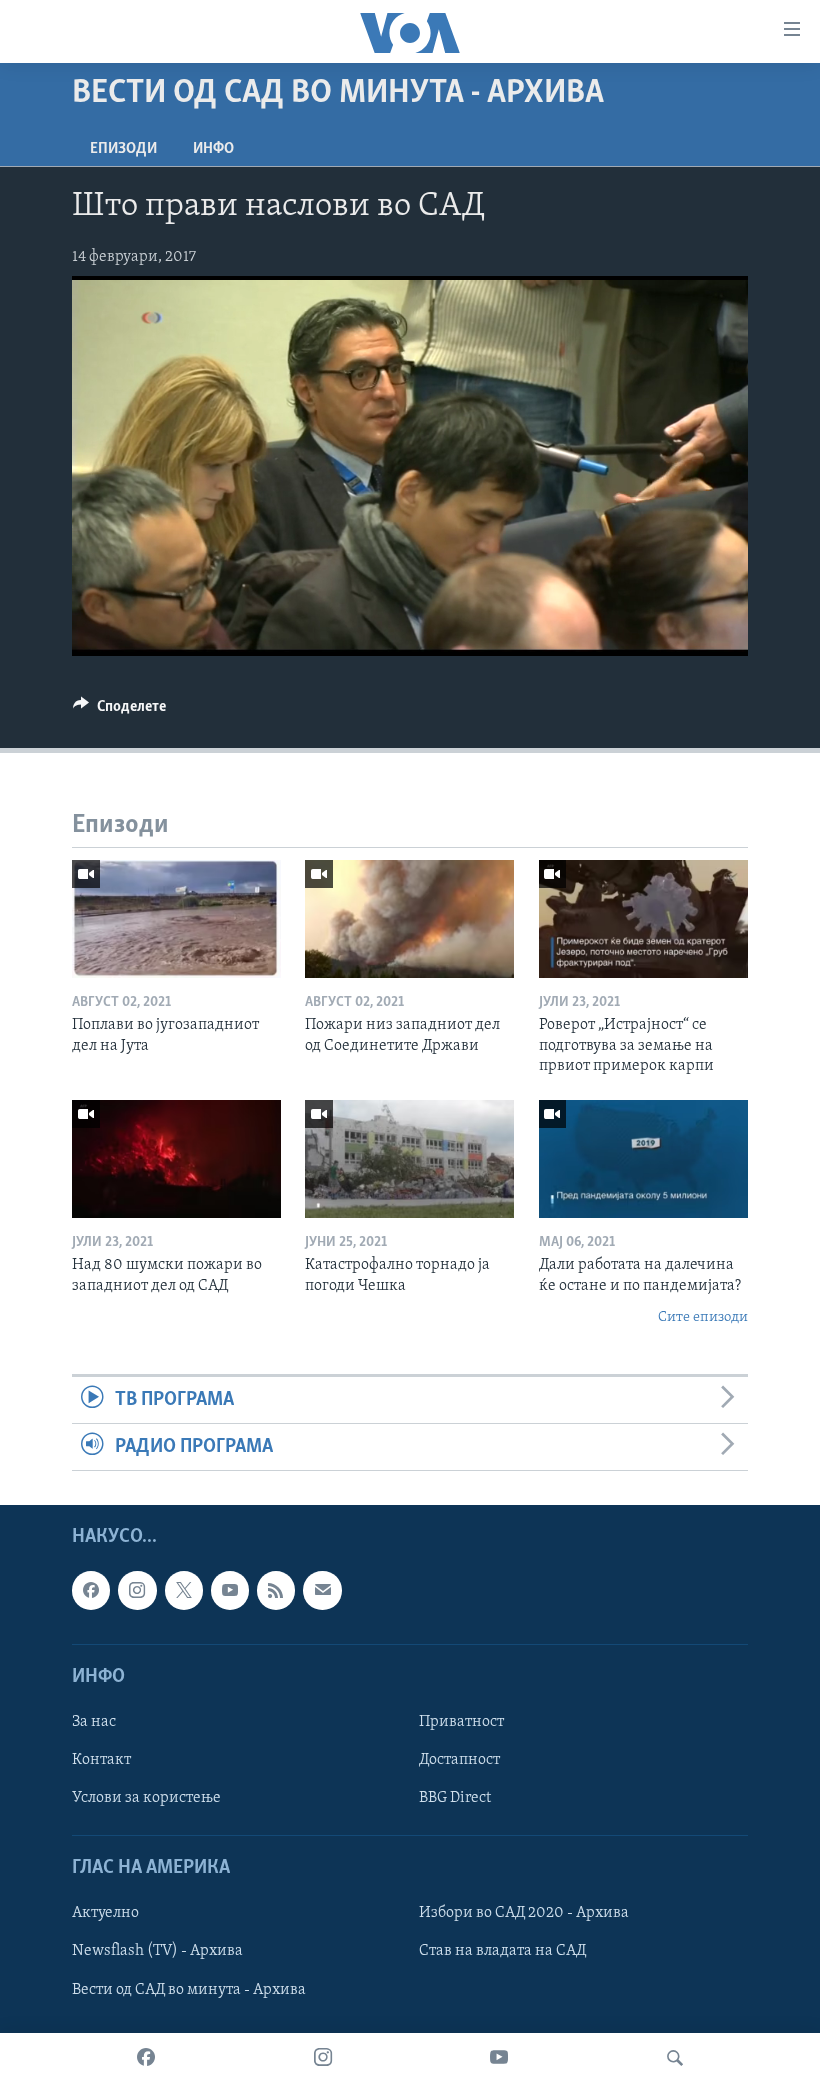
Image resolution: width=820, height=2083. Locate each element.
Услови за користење (146, 1798)
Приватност (461, 1722)
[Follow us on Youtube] (230, 1591)
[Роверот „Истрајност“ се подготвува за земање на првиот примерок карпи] (643, 919)
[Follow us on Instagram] (137, 1591)
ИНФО (213, 149)
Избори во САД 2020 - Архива (524, 1914)
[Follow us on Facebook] (91, 1591)
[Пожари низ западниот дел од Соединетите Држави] (409, 919)
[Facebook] (146, 2058)
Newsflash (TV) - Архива (157, 1952)
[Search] (675, 2058)
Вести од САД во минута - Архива (189, 1990)
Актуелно (105, 1914)
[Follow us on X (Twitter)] (184, 1591)
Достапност (459, 1760)
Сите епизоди (703, 1317)
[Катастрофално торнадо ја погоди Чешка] (409, 1159)
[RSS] (276, 1591)
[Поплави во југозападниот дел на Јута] (176, 919)
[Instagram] (323, 2058)
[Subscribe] (322, 1591)
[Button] (119, 711)
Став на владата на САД (502, 1952)
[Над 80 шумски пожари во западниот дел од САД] (176, 1159)
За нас (94, 1722)
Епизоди (123, 149)
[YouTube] (499, 2058)
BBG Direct (455, 1798)
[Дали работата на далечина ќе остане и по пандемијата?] (643, 1159)
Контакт (101, 1760)
